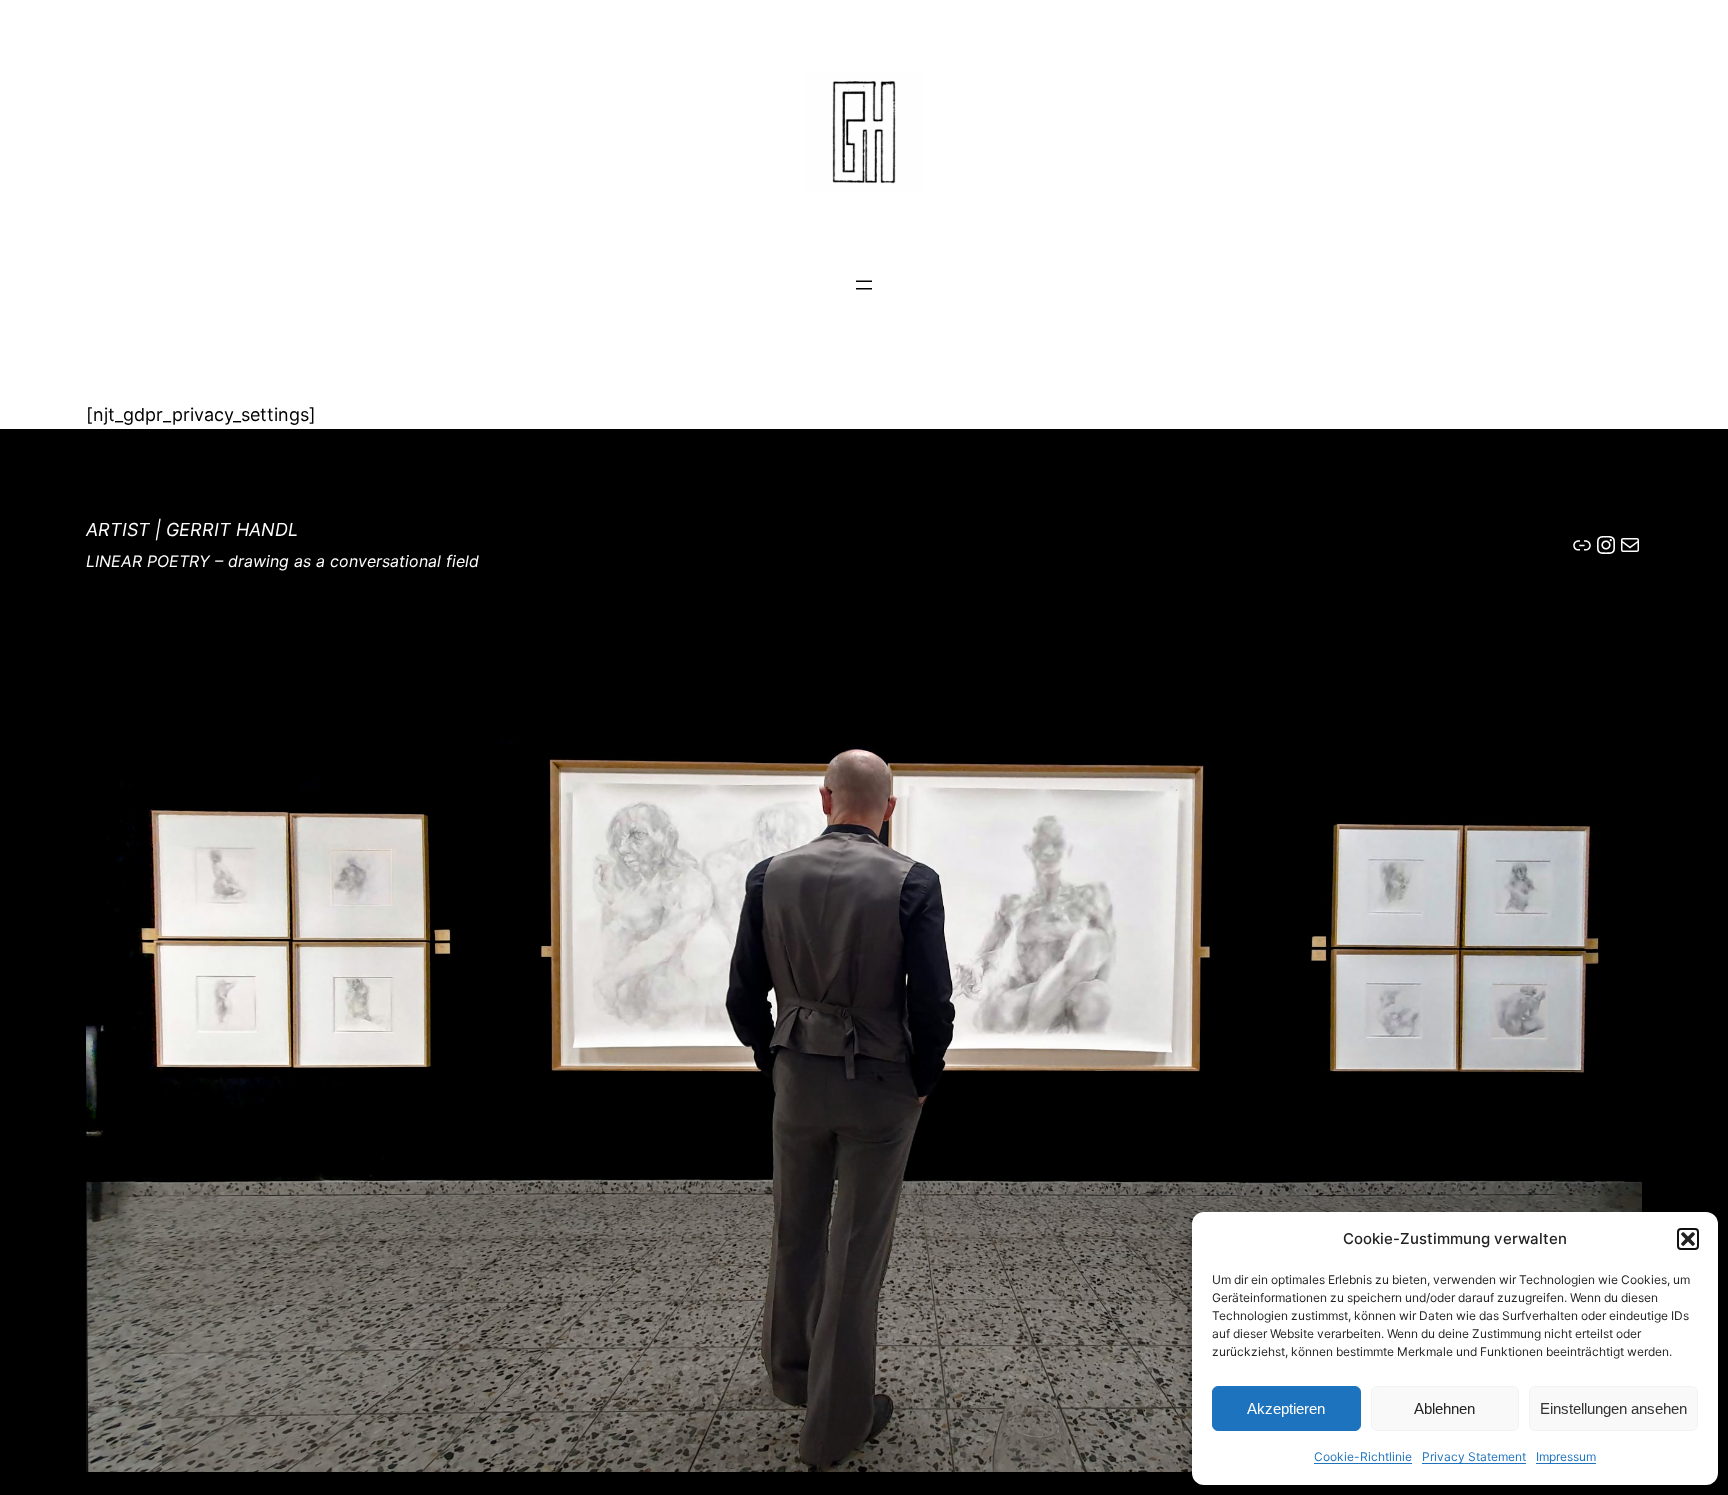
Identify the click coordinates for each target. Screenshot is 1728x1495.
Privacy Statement (1474, 1456)
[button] (1688, 1239)
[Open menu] (864, 285)
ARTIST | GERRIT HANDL (192, 529)
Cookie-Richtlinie (1363, 1456)
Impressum (1566, 1456)
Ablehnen (1444, 1408)
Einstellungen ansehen (1613, 1408)
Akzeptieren (1286, 1408)
